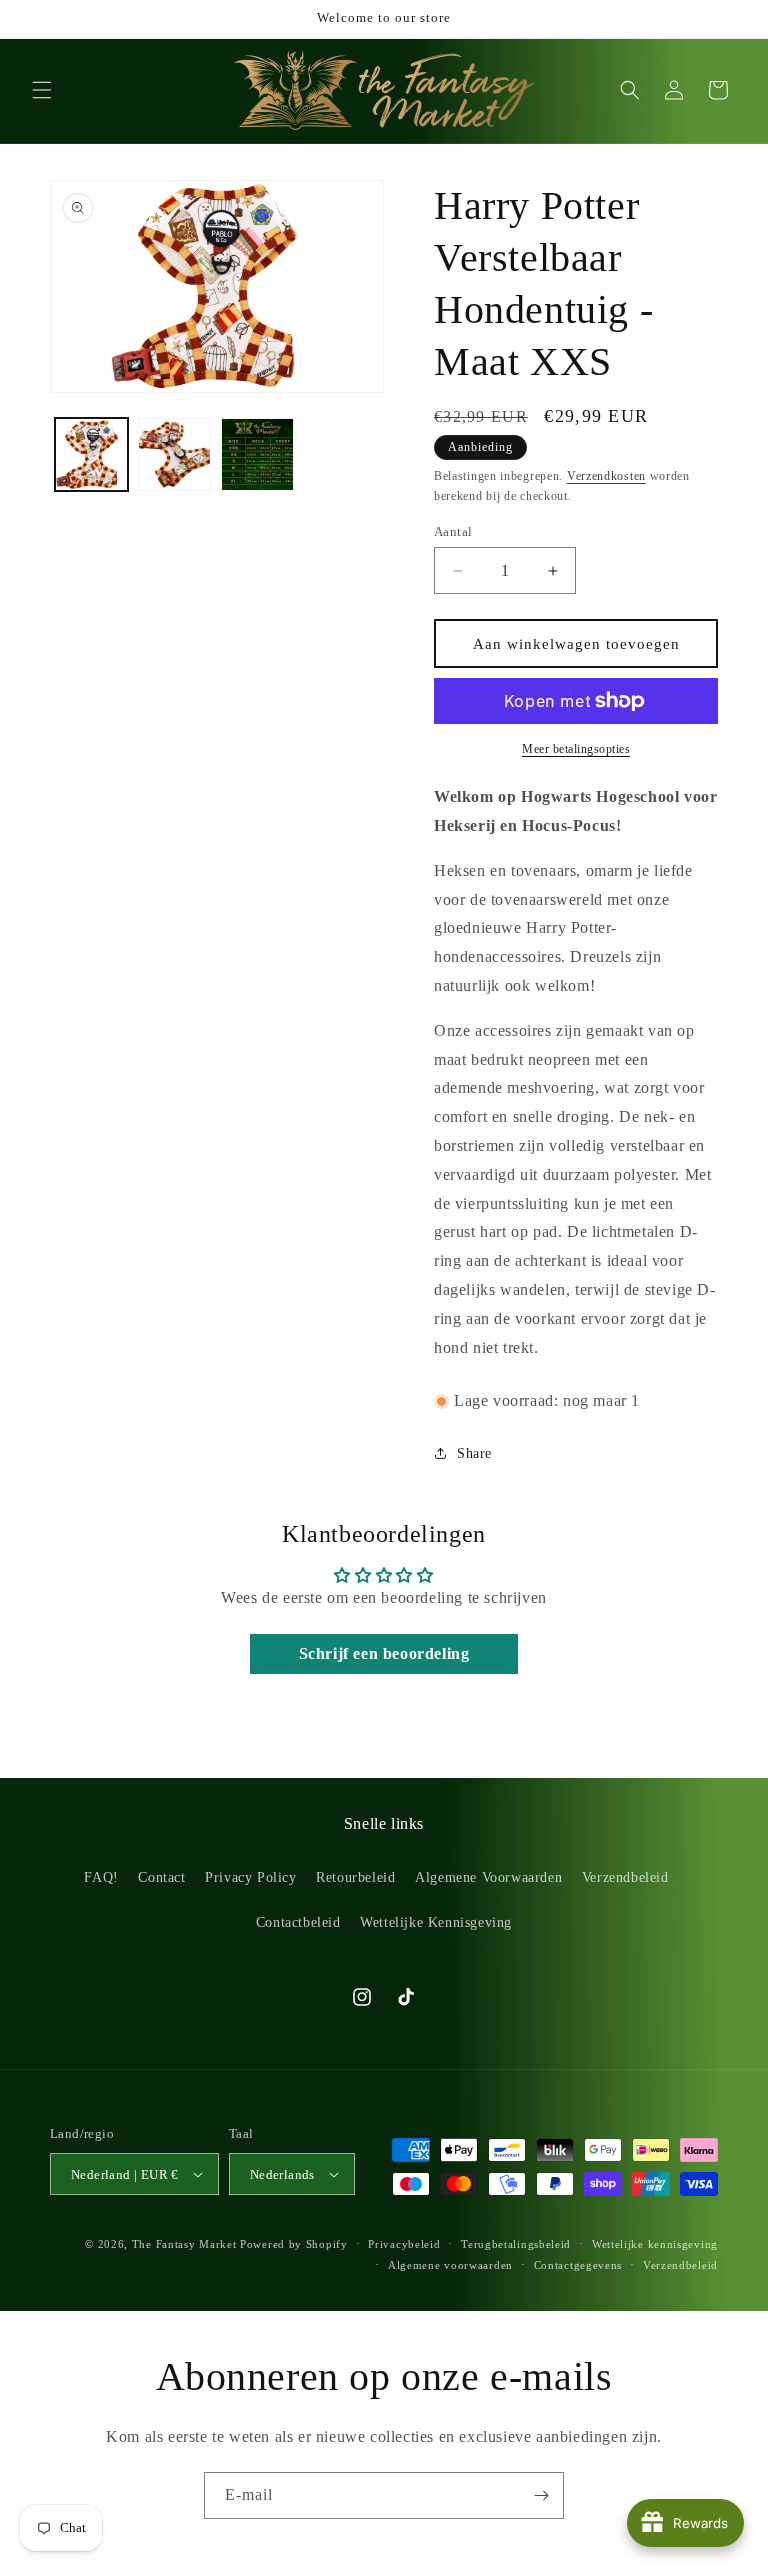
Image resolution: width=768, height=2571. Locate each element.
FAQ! (101, 1877)
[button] (42, 90)
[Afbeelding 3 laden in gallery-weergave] (257, 454)
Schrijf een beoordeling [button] (384, 1653)
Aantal (453, 531)
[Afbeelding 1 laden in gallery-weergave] (91, 454)
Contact (161, 1877)
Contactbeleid (298, 1922)
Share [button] (474, 1453)
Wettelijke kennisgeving (655, 2244)
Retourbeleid (355, 1877)
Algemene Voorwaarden (488, 1877)
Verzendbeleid (625, 1877)
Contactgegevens (578, 2265)
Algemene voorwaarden (450, 2265)
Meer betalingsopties (576, 749)
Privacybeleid (404, 2244)
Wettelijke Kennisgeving (436, 1922)
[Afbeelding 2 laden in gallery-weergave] (174, 454)
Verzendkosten (606, 476)
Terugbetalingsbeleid (516, 2244)
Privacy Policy (250, 1877)
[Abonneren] (541, 2495)
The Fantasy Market (184, 2244)
